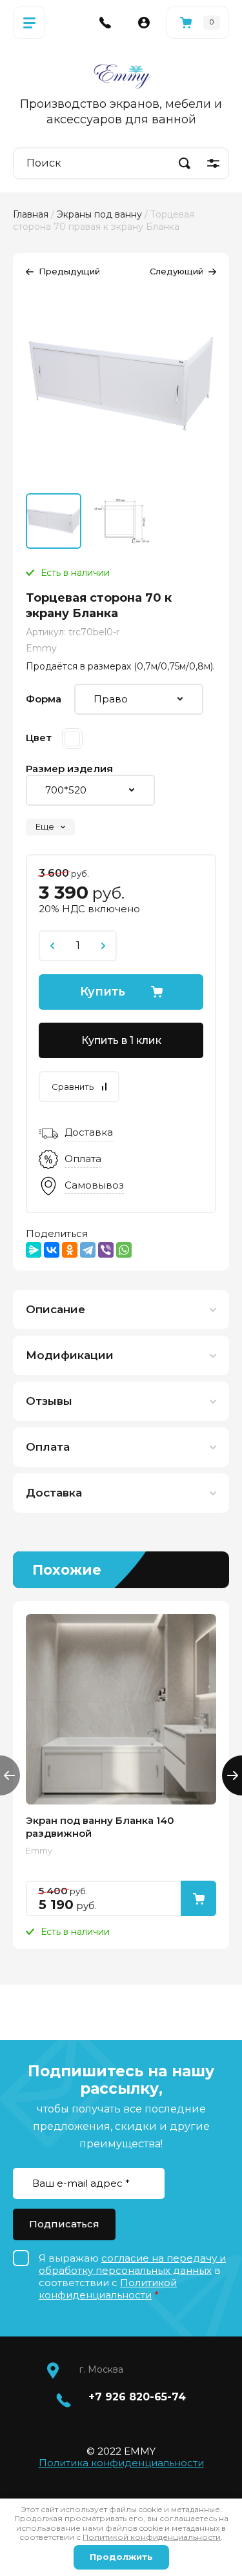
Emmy (41, 648)
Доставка (54, 1493)
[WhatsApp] (124, 1250)
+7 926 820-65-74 (137, 2397)
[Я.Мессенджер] (34, 1250)
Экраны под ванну (99, 214)
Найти (185, 163)
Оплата (48, 1447)
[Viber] (106, 1250)
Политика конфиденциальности (121, 2463)
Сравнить (73, 1087)
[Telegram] (88, 1250)
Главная (31, 214)
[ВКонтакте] (52, 1250)
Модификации (70, 1355)
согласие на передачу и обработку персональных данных (132, 2264)
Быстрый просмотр (121, 1709)
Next (232, 1775)
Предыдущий (69, 271)
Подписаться (64, 2224)
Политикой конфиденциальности (108, 2289)
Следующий (176, 271)
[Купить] (198, 1898)
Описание (55, 1309)
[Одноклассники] (70, 1250)
